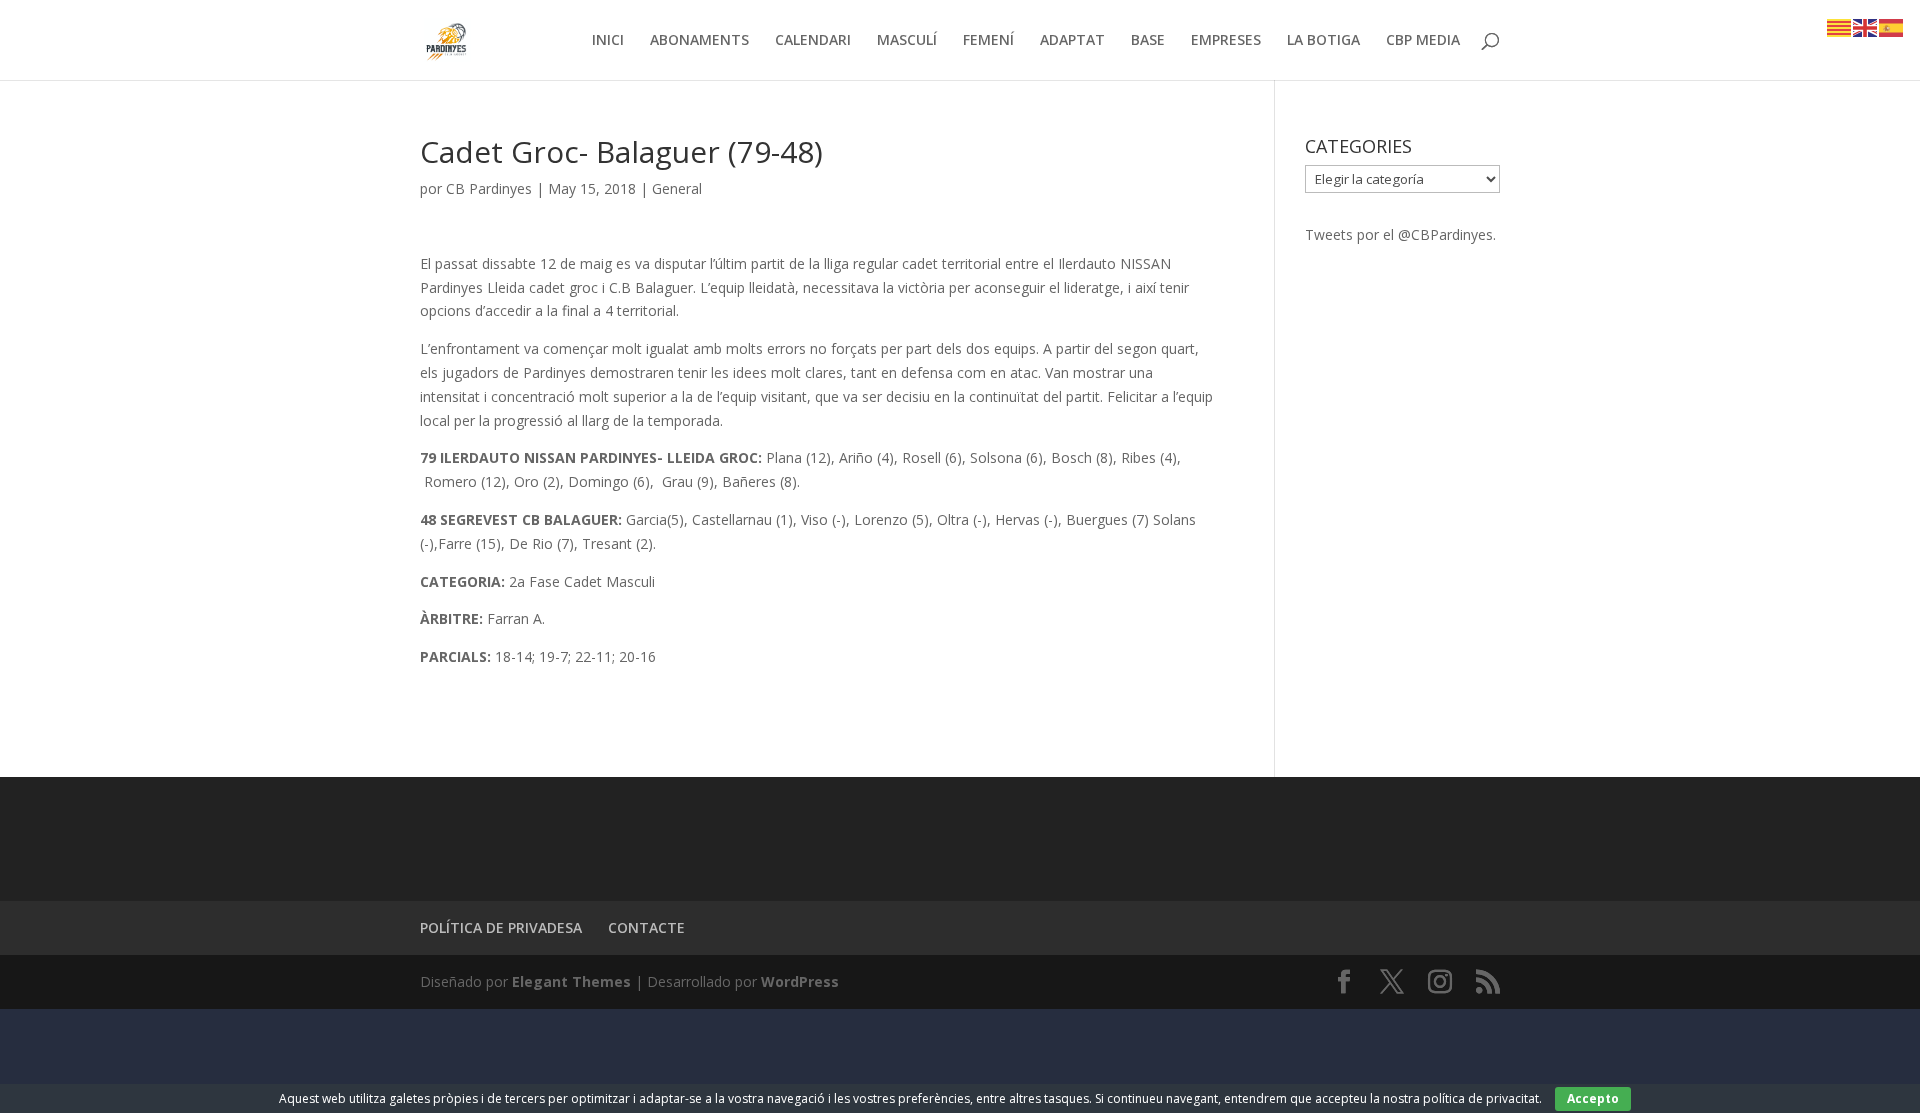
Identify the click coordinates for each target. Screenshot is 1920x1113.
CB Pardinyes (489, 188)
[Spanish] (1892, 26)
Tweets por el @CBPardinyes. (1400, 234)
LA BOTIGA (1323, 41)
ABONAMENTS (699, 41)
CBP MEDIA (1423, 41)
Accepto (1593, 1098)
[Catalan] (1840, 26)
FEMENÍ (988, 41)
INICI (608, 41)
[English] (1866, 26)
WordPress (800, 981)
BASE (1148, 41)
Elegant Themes (571, 981)
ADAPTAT (1072, 41)
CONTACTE (646, 927)
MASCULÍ (907, 41)
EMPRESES (1226, 41)
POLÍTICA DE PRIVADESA (501, 927)
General (677, 188)
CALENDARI (813, 41)
